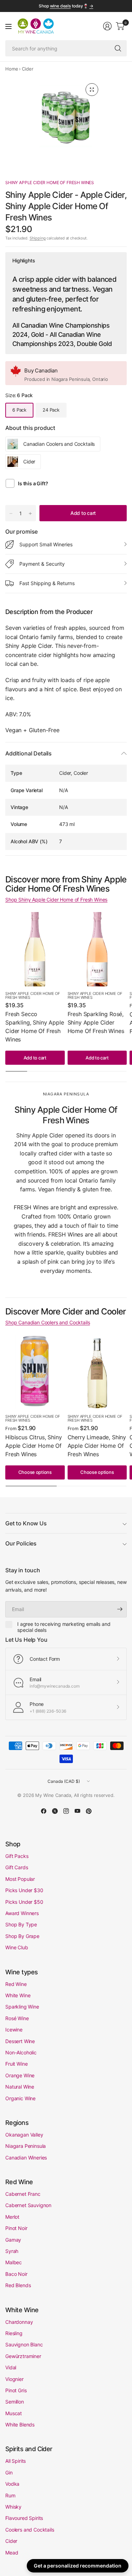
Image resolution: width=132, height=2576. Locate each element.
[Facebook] (44, 1811)
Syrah (12, 2251)
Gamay (13, 2240)
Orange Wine (20, 2075)
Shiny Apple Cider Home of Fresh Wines (50, 183)
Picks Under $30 (24, 1890)
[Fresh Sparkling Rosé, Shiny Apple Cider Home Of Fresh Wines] (97, 949)
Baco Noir (16, 2274)
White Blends (20, 2425)
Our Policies (21, 1543)
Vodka (12, 2484)
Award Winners (22, 1913)
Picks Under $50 (24, 1902)
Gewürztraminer (23, 2356)
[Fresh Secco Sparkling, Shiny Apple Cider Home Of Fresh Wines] (35, 949)
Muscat (14, 2413)
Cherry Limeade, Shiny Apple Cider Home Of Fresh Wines (97, 1446)
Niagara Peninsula (26, 2146)
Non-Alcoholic (21, 2052)
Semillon (15, 2402)
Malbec (14, 2262)
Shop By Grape (22, 1936)
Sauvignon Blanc (24, 2344)
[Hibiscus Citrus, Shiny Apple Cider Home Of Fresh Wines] (35, 1372)
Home (12, 69)
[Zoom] (92, 90)
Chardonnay (19, 2322)
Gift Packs (17, 1856)
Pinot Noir (16, 2228)
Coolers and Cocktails (30, 2530)
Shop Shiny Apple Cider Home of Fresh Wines (56, 900)
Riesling (14, 2333)
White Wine (18, 1995)
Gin (9, 2472)
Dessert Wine (20, 2041)
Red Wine (16, 1984)
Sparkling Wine (22, 2007)
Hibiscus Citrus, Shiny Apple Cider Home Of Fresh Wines (33, 1446)
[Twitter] (55, 1811)
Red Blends (18, 2285)
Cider (27, 69)
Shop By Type (21, 1924)
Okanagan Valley (24, 2135)
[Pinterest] (89, 1811)
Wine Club (17, 1947)
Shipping (38, 238)
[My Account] (107, 26)
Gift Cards (17, 1867)
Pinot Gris (16, 2390)
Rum (10, 2495)
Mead (12, 2553)
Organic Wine (20, 2098)
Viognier (14, 2379)
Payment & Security (42, 564)
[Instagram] (66, 1811)
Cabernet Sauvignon (28, 2205)
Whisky (13, 2507)
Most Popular (20, 1879)
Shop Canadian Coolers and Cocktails (48, 1322)
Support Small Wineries (46, 544)
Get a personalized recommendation (78, 2566)
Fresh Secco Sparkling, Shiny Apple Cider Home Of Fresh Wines (34, 1027)
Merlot (12, 2217)
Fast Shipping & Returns (47, 583)
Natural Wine (20, 2087)
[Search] (118, 48)
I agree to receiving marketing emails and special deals (64, 1627)
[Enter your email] (120, 1609)
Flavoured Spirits (24, 2518)
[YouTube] (77, 1811)
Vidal (11, 2367)
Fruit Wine (16, 2064)
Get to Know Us (26, 1523)
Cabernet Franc (23, 2194)
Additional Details (29, 753)
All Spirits (15, 2461)
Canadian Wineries (26, 2158)
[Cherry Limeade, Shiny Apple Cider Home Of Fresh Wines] (97, 1372)
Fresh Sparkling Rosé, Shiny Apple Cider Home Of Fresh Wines (96, 1022)
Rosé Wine (17, 2018)
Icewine (14, 2030)
